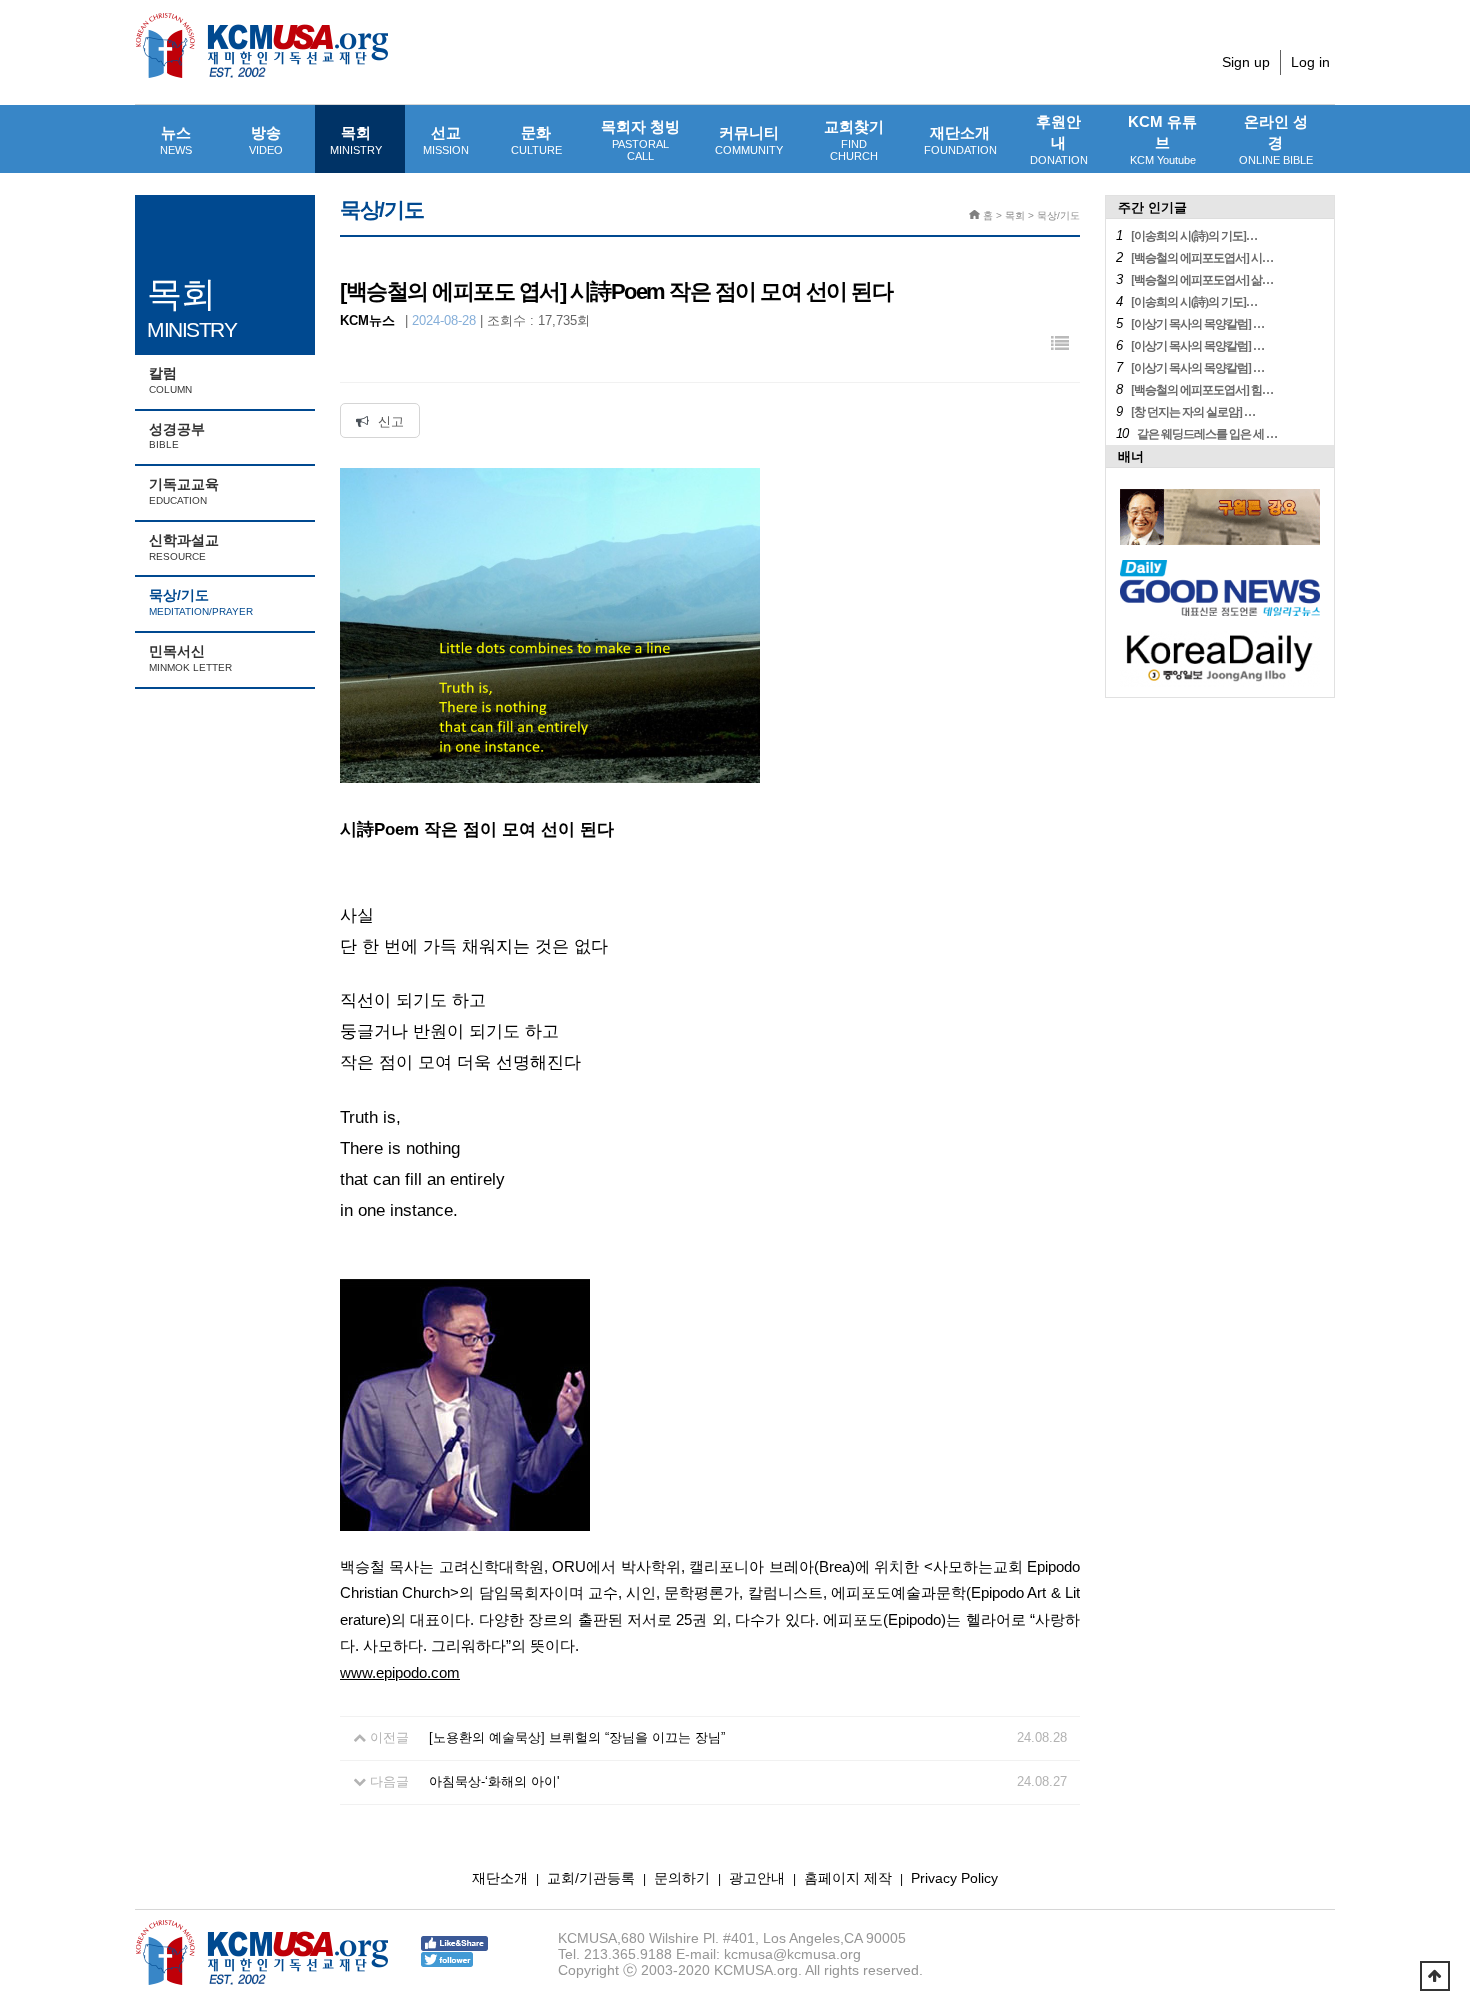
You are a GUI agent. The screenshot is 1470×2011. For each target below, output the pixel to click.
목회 (356, 140)
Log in (1310, 62)
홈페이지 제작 (848, 1878)
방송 (266, 140)
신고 (389, 421)
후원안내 (1059, 139)
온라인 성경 (1276, 139)
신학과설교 (184, 547)
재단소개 (960, 140)
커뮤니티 (749, 140)
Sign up (1246, 62)
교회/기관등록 (591, 1878)
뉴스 (176, 140)
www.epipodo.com (400, 1673)
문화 (536, 140)
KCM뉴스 (367, 320)
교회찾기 (854, 140)
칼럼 (170, 380)
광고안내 (757, 1878)
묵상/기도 (201, 602)
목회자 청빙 (640, 140)
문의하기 (682, 1878)
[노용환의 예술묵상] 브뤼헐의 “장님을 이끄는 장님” (577, 1737)
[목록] (1060, 344)
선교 (446, 140)
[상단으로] (1435, 1976)
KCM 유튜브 (1162, 139)
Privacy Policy (954, 1878)
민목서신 (190, 658)
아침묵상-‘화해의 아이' (494, 1781)
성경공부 (177, 436)
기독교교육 (184, 491)
